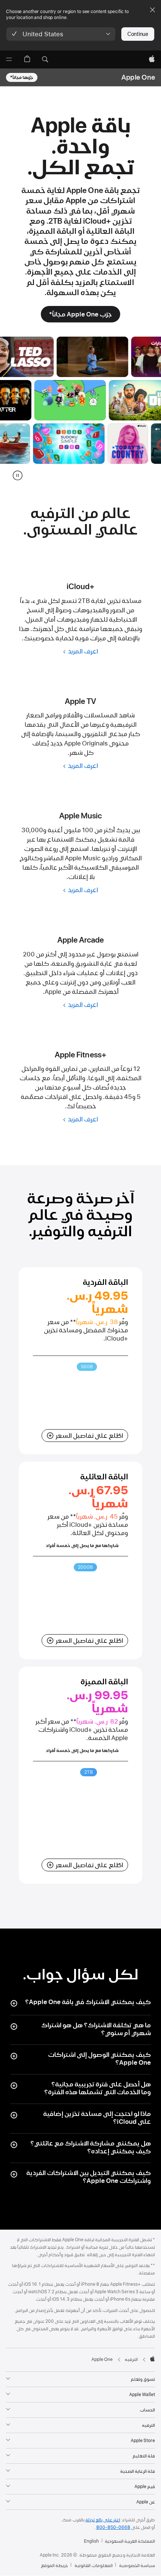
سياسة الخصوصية (137, 2566)
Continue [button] (138, 34)
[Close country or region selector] (152, 10)
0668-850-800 (113, 2527)
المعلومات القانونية (94, 2566)
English (91, 2541)
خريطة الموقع (54, 2566)
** (73, 1322)
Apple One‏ (138, 77)
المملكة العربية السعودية (130, 2541)
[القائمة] (9, 59)
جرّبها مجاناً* (22, 77)
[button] (61, 34)
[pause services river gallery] (18, 475)
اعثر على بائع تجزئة (103, 2520)
